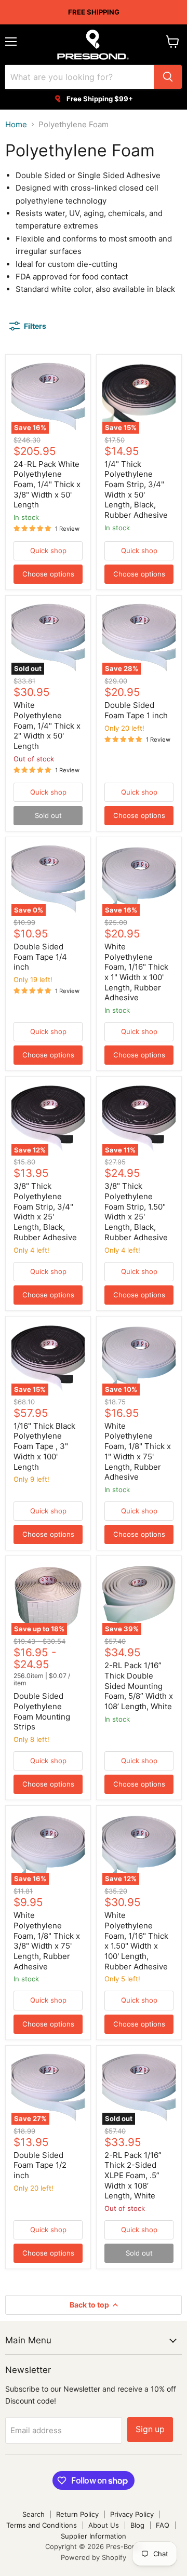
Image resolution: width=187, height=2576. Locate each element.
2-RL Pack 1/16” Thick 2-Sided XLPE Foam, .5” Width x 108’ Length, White (133, 2176)
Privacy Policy (132, 2514)
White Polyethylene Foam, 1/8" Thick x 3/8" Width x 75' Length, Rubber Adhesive (47, 1941)
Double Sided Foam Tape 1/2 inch (40, 2165)
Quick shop (48, 551)
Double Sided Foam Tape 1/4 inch (40, 957)
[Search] (168, 77)
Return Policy (77, 2514)
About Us (104, 2525)
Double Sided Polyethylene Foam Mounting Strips (42, 1711)
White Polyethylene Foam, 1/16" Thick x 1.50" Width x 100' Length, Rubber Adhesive (136, 1941)
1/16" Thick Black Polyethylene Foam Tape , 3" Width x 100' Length (44, 1446)
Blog (137, 2525)
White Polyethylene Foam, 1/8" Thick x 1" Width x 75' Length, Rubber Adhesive (138, 1451)
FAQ (163, 2525)
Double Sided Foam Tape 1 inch (136, 710)
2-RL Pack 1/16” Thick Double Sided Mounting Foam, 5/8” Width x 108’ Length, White (139, 1686)
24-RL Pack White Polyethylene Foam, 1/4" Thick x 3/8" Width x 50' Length (47, 485)
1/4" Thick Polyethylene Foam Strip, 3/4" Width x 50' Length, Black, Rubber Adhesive (136, 489)
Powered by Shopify (94, 2557)
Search (34, 2514)
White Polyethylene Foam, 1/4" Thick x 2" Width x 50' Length (47, 726)
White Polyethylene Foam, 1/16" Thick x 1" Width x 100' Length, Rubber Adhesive (136, 972)
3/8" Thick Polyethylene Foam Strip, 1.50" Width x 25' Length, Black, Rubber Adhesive (136, 1211)
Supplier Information (94, 2536)
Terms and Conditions (42, 2525)
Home (16, 124)
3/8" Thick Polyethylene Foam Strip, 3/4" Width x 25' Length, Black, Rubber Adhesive (45, 1211)
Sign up (150, 2429)
